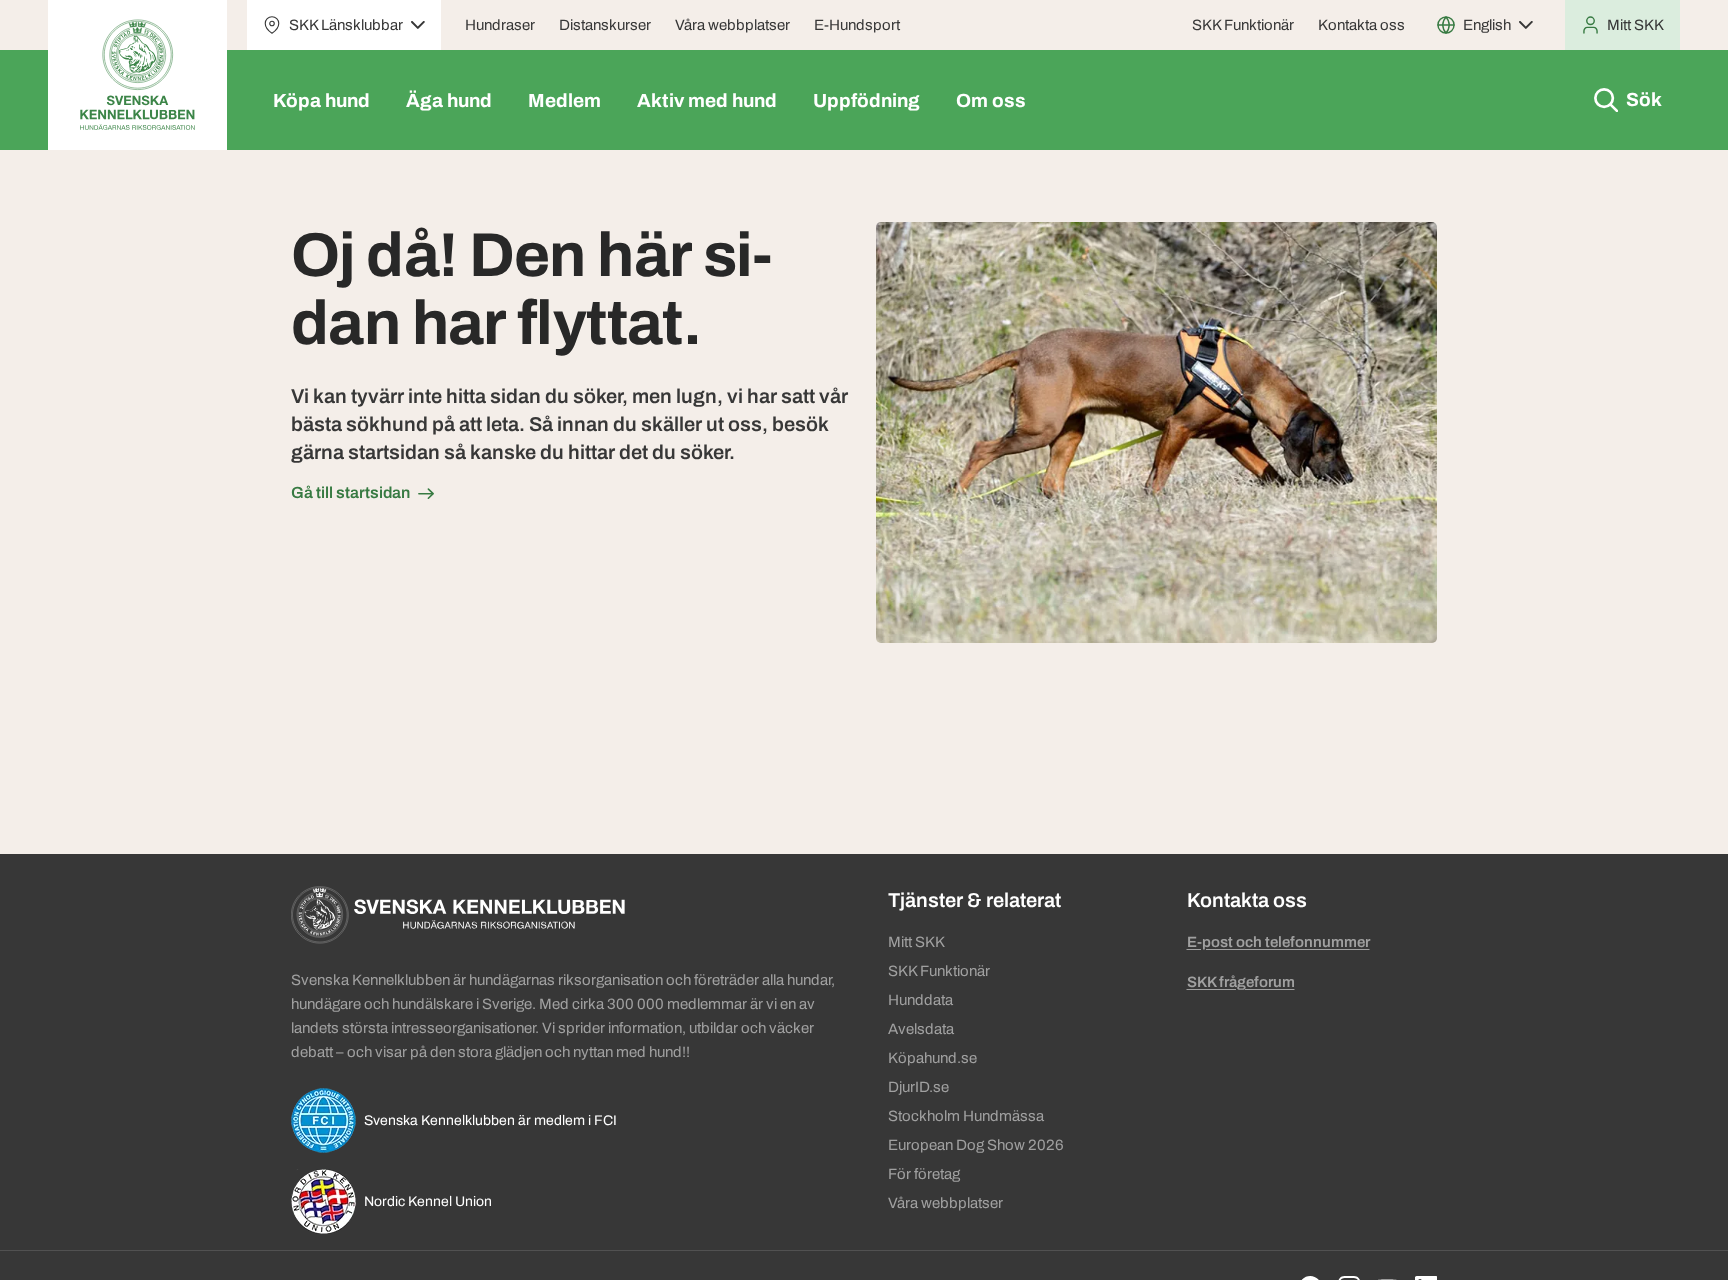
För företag (924, 1174)
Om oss (991, 100)
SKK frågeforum (1241, 982)
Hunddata (920, 1000)
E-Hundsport (857, 25)
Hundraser (500, 25)
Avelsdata (921, 1029)
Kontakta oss (1361, 25)
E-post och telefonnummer (1278, 942)
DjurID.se (918, 1087)
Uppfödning (866, 100)
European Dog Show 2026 (976, 1145)
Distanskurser (605, 25)
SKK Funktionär (1243, 25)
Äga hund (449, 100)
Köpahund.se (932, 1058)
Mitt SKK (916, 942)
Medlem (564, 100)
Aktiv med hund (707, 100)
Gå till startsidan (350, 492)
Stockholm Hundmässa (966, 1116)
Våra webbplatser (732, 25)
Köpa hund (321, 100)
